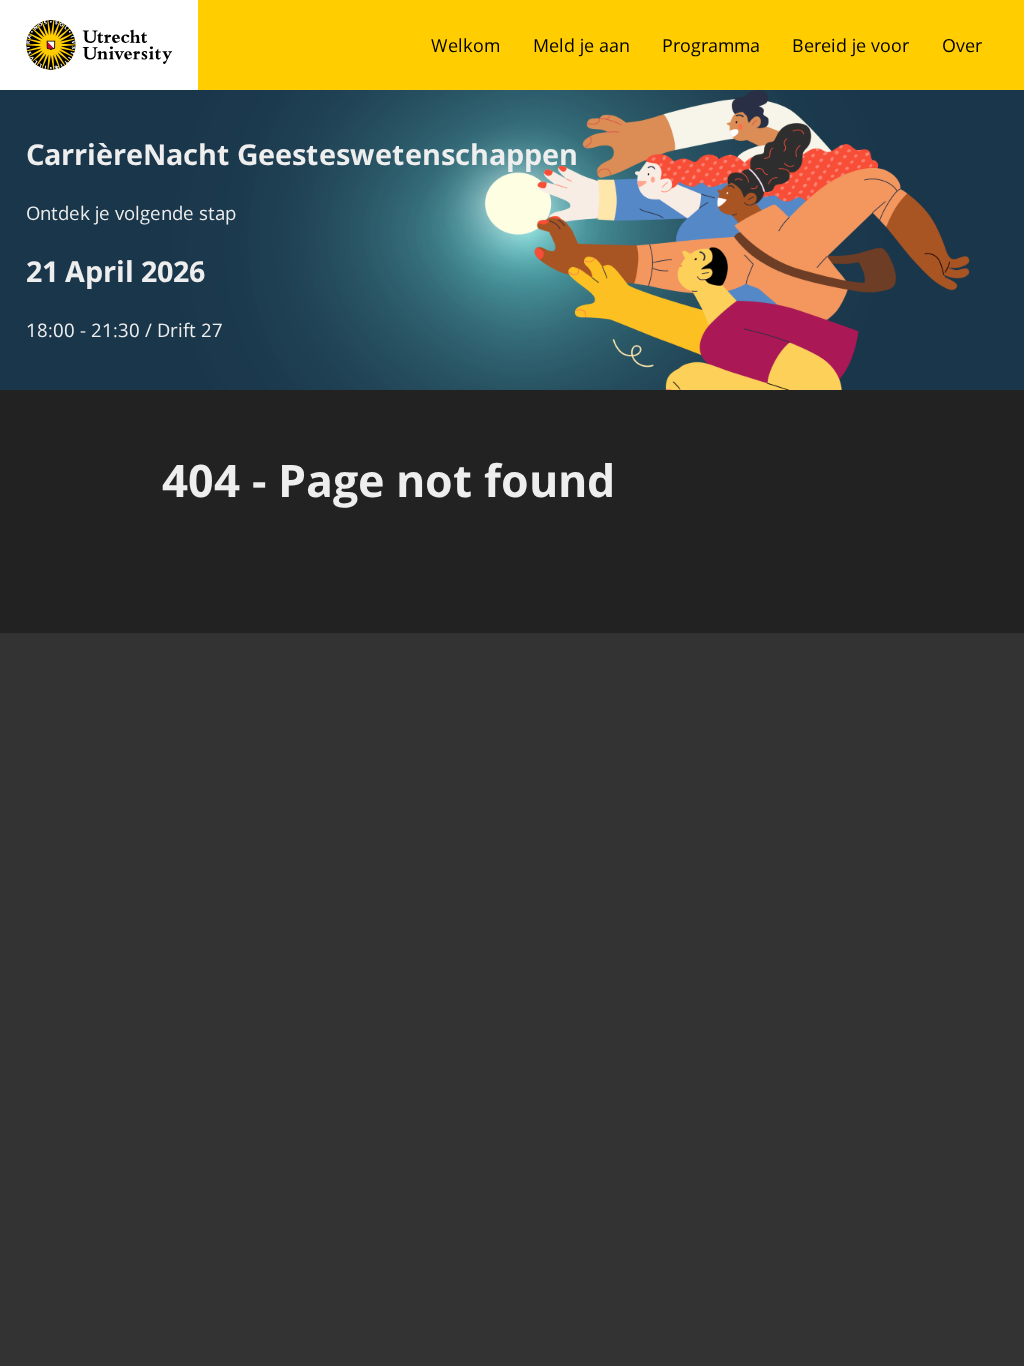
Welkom (465, 45)
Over (962, 45)
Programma (711, 45)
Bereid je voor (850, 45)
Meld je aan (581, 45)
